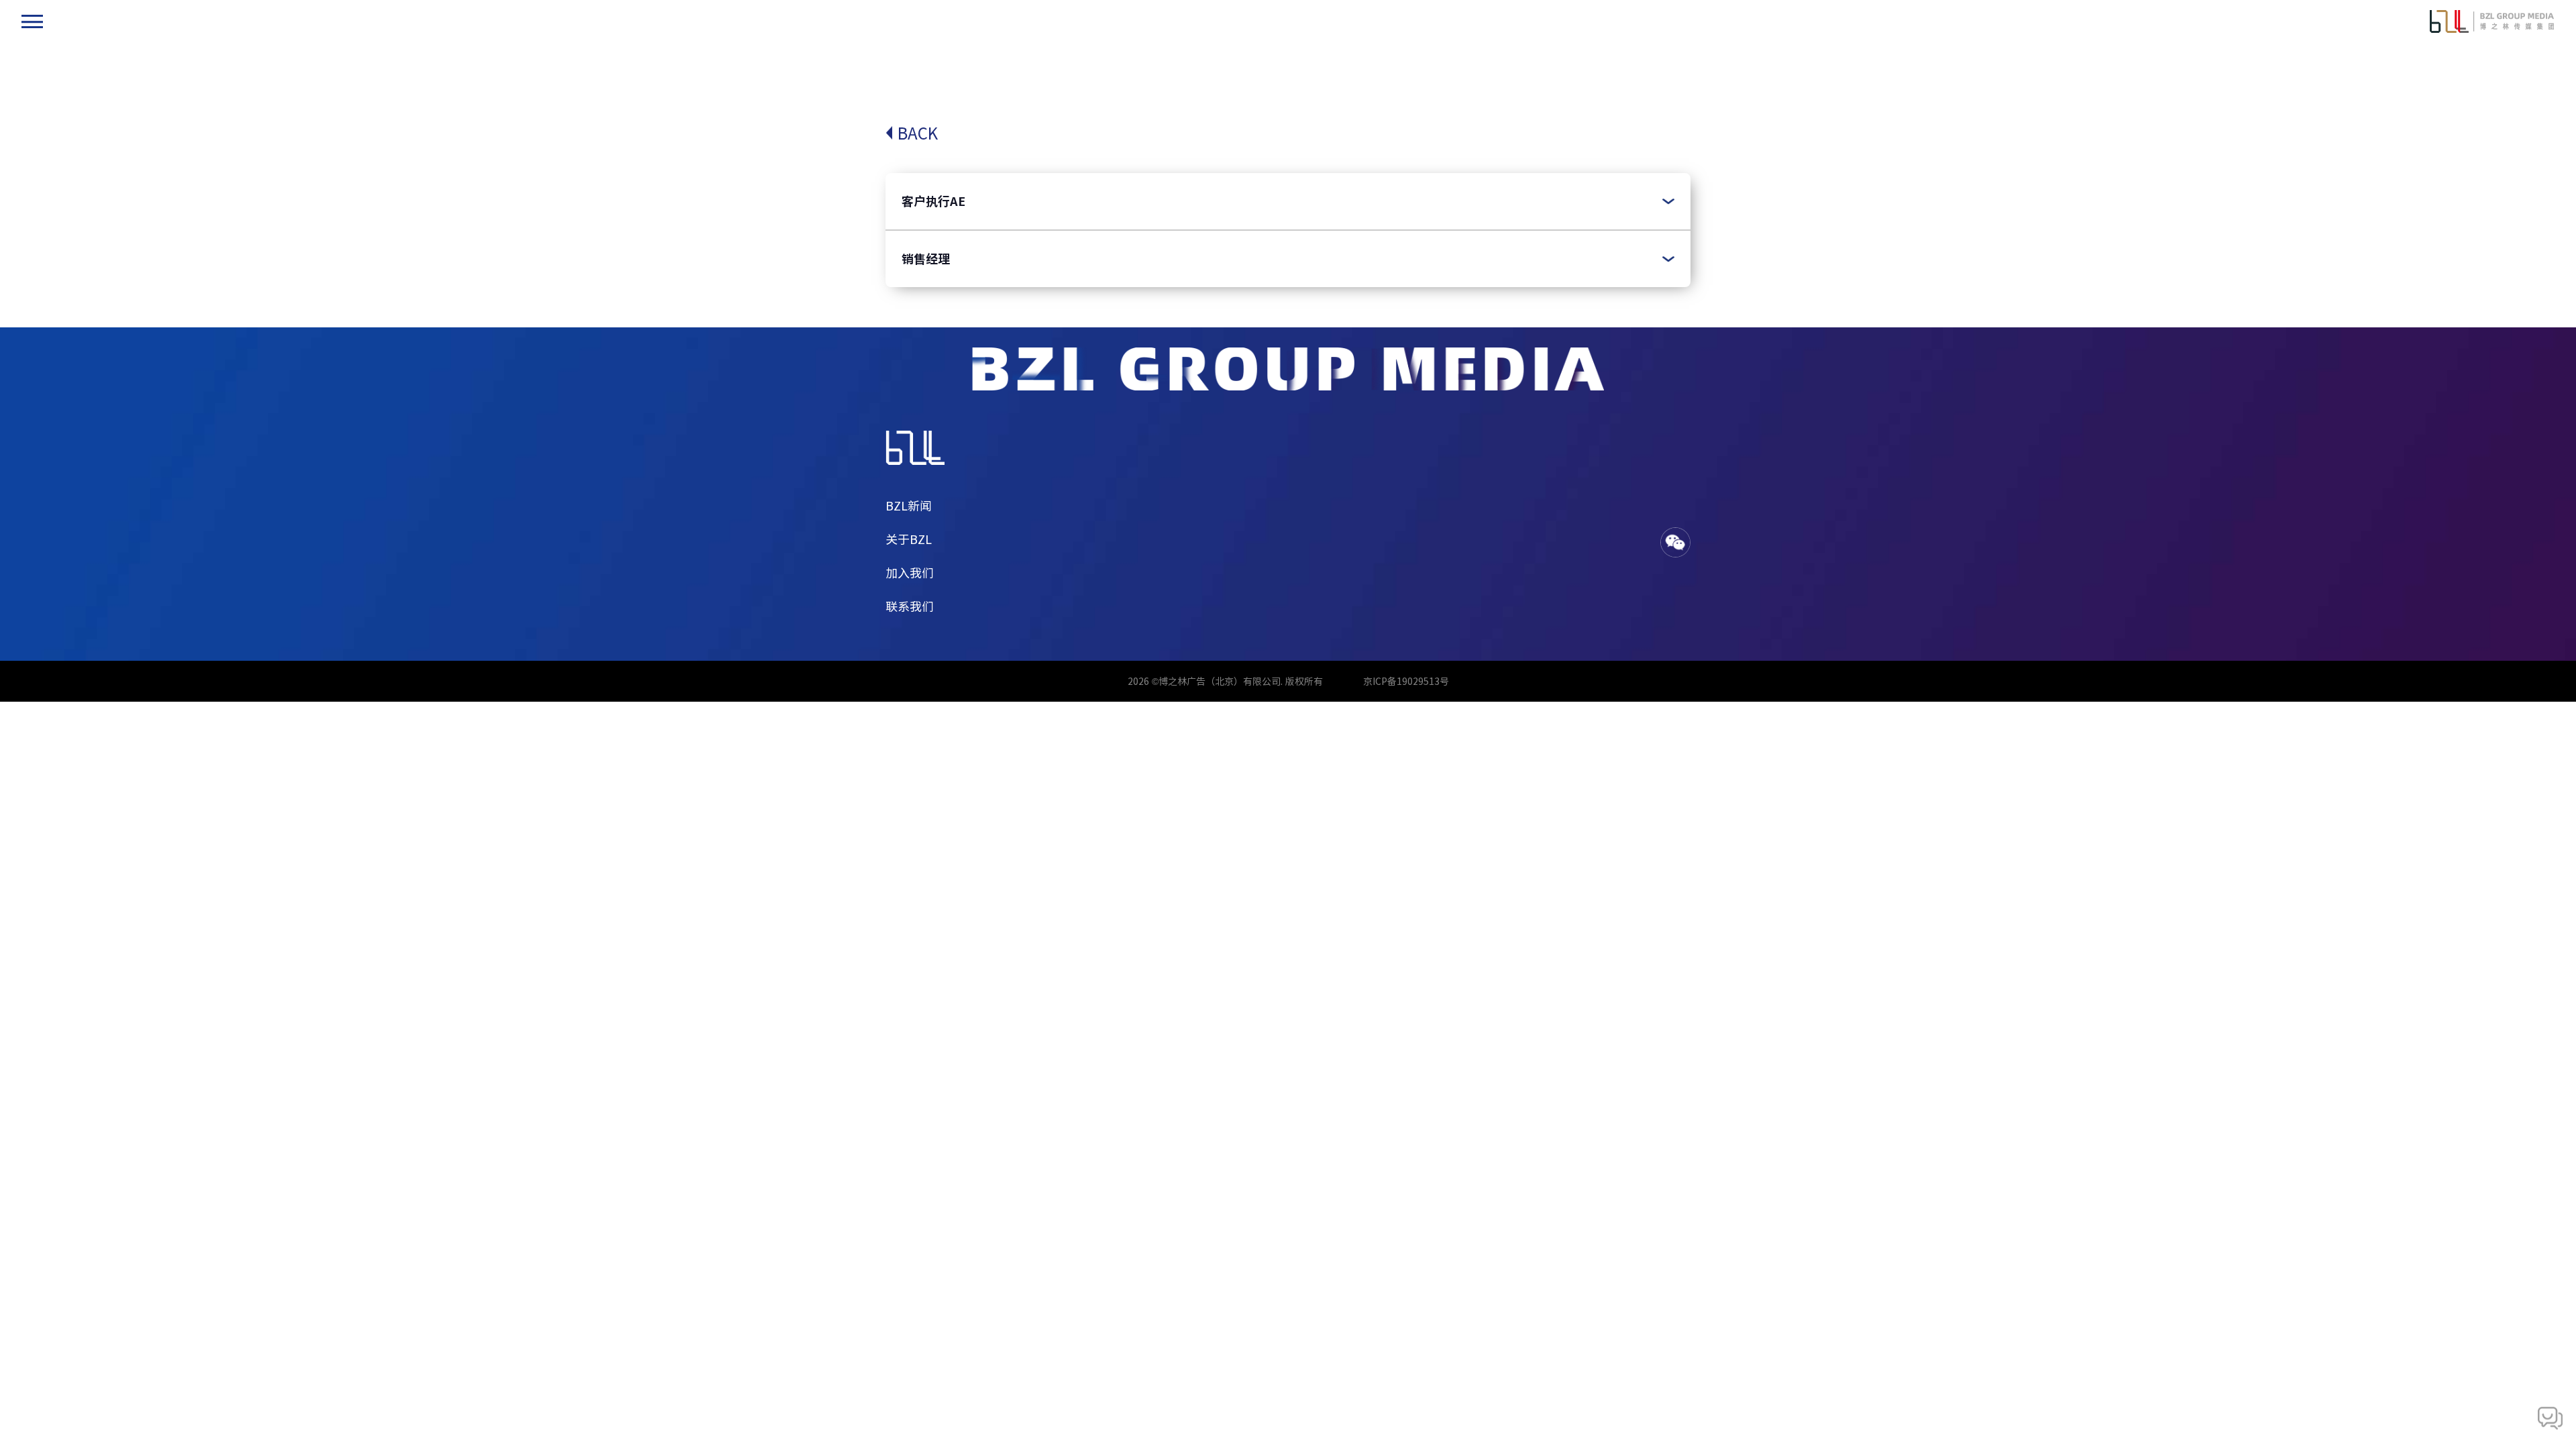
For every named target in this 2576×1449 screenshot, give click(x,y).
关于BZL (909, 539)
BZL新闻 (909, 506)
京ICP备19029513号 (1406, 681)
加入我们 (910, 573)
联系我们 (910, 606)
